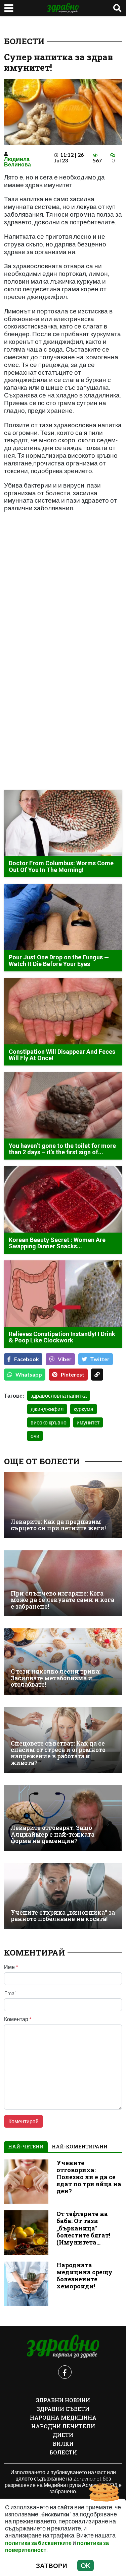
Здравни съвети (63, 2409)
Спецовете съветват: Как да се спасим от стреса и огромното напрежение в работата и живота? (58, 1753)
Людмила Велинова (17, 162)
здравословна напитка (59, 1395)
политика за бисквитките (38, 2543)
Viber (65, 1359)
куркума (83, 1409)
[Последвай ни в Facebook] (65, 2372)
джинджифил (47, 1409)
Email (10, 1993)
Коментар (18, 2019)
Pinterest (73, 1374)
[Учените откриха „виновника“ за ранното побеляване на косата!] (63, 1896)
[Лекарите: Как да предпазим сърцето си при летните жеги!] (63, 1505)
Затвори (52, 2565)
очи (35, 1436)
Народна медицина (63, 2417)
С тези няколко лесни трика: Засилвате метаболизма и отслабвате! (56, 1678)
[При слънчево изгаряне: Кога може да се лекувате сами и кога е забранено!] (63, 1583)
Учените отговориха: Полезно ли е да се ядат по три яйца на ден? (89, 2177)
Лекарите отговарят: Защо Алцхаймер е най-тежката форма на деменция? (53, 1834)
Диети (63, 2435)
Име (11, 1967)
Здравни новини (63, 2400)
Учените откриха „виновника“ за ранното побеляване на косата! (63, 1916)
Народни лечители (63, 2426)
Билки (63, 2444)
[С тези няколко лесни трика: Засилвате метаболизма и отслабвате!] (63, 1661)
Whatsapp (29, 1374)
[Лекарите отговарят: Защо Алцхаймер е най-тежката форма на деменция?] (63, 1818)
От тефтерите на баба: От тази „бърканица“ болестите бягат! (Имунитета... (83, 2228)
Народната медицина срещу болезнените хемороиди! (85, 2276)
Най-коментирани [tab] (80, 2147)
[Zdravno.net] (63, 2347)
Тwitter (100, 1359)
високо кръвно (49, 1422)
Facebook (27, 1359)
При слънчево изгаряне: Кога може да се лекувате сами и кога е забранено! (62, 1600)
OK (86, 2565)
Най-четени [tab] (26, 2147)
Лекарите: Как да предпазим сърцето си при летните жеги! (58, 1525)
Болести (24, 41)
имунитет (88, 1422)
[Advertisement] (63, 596)
